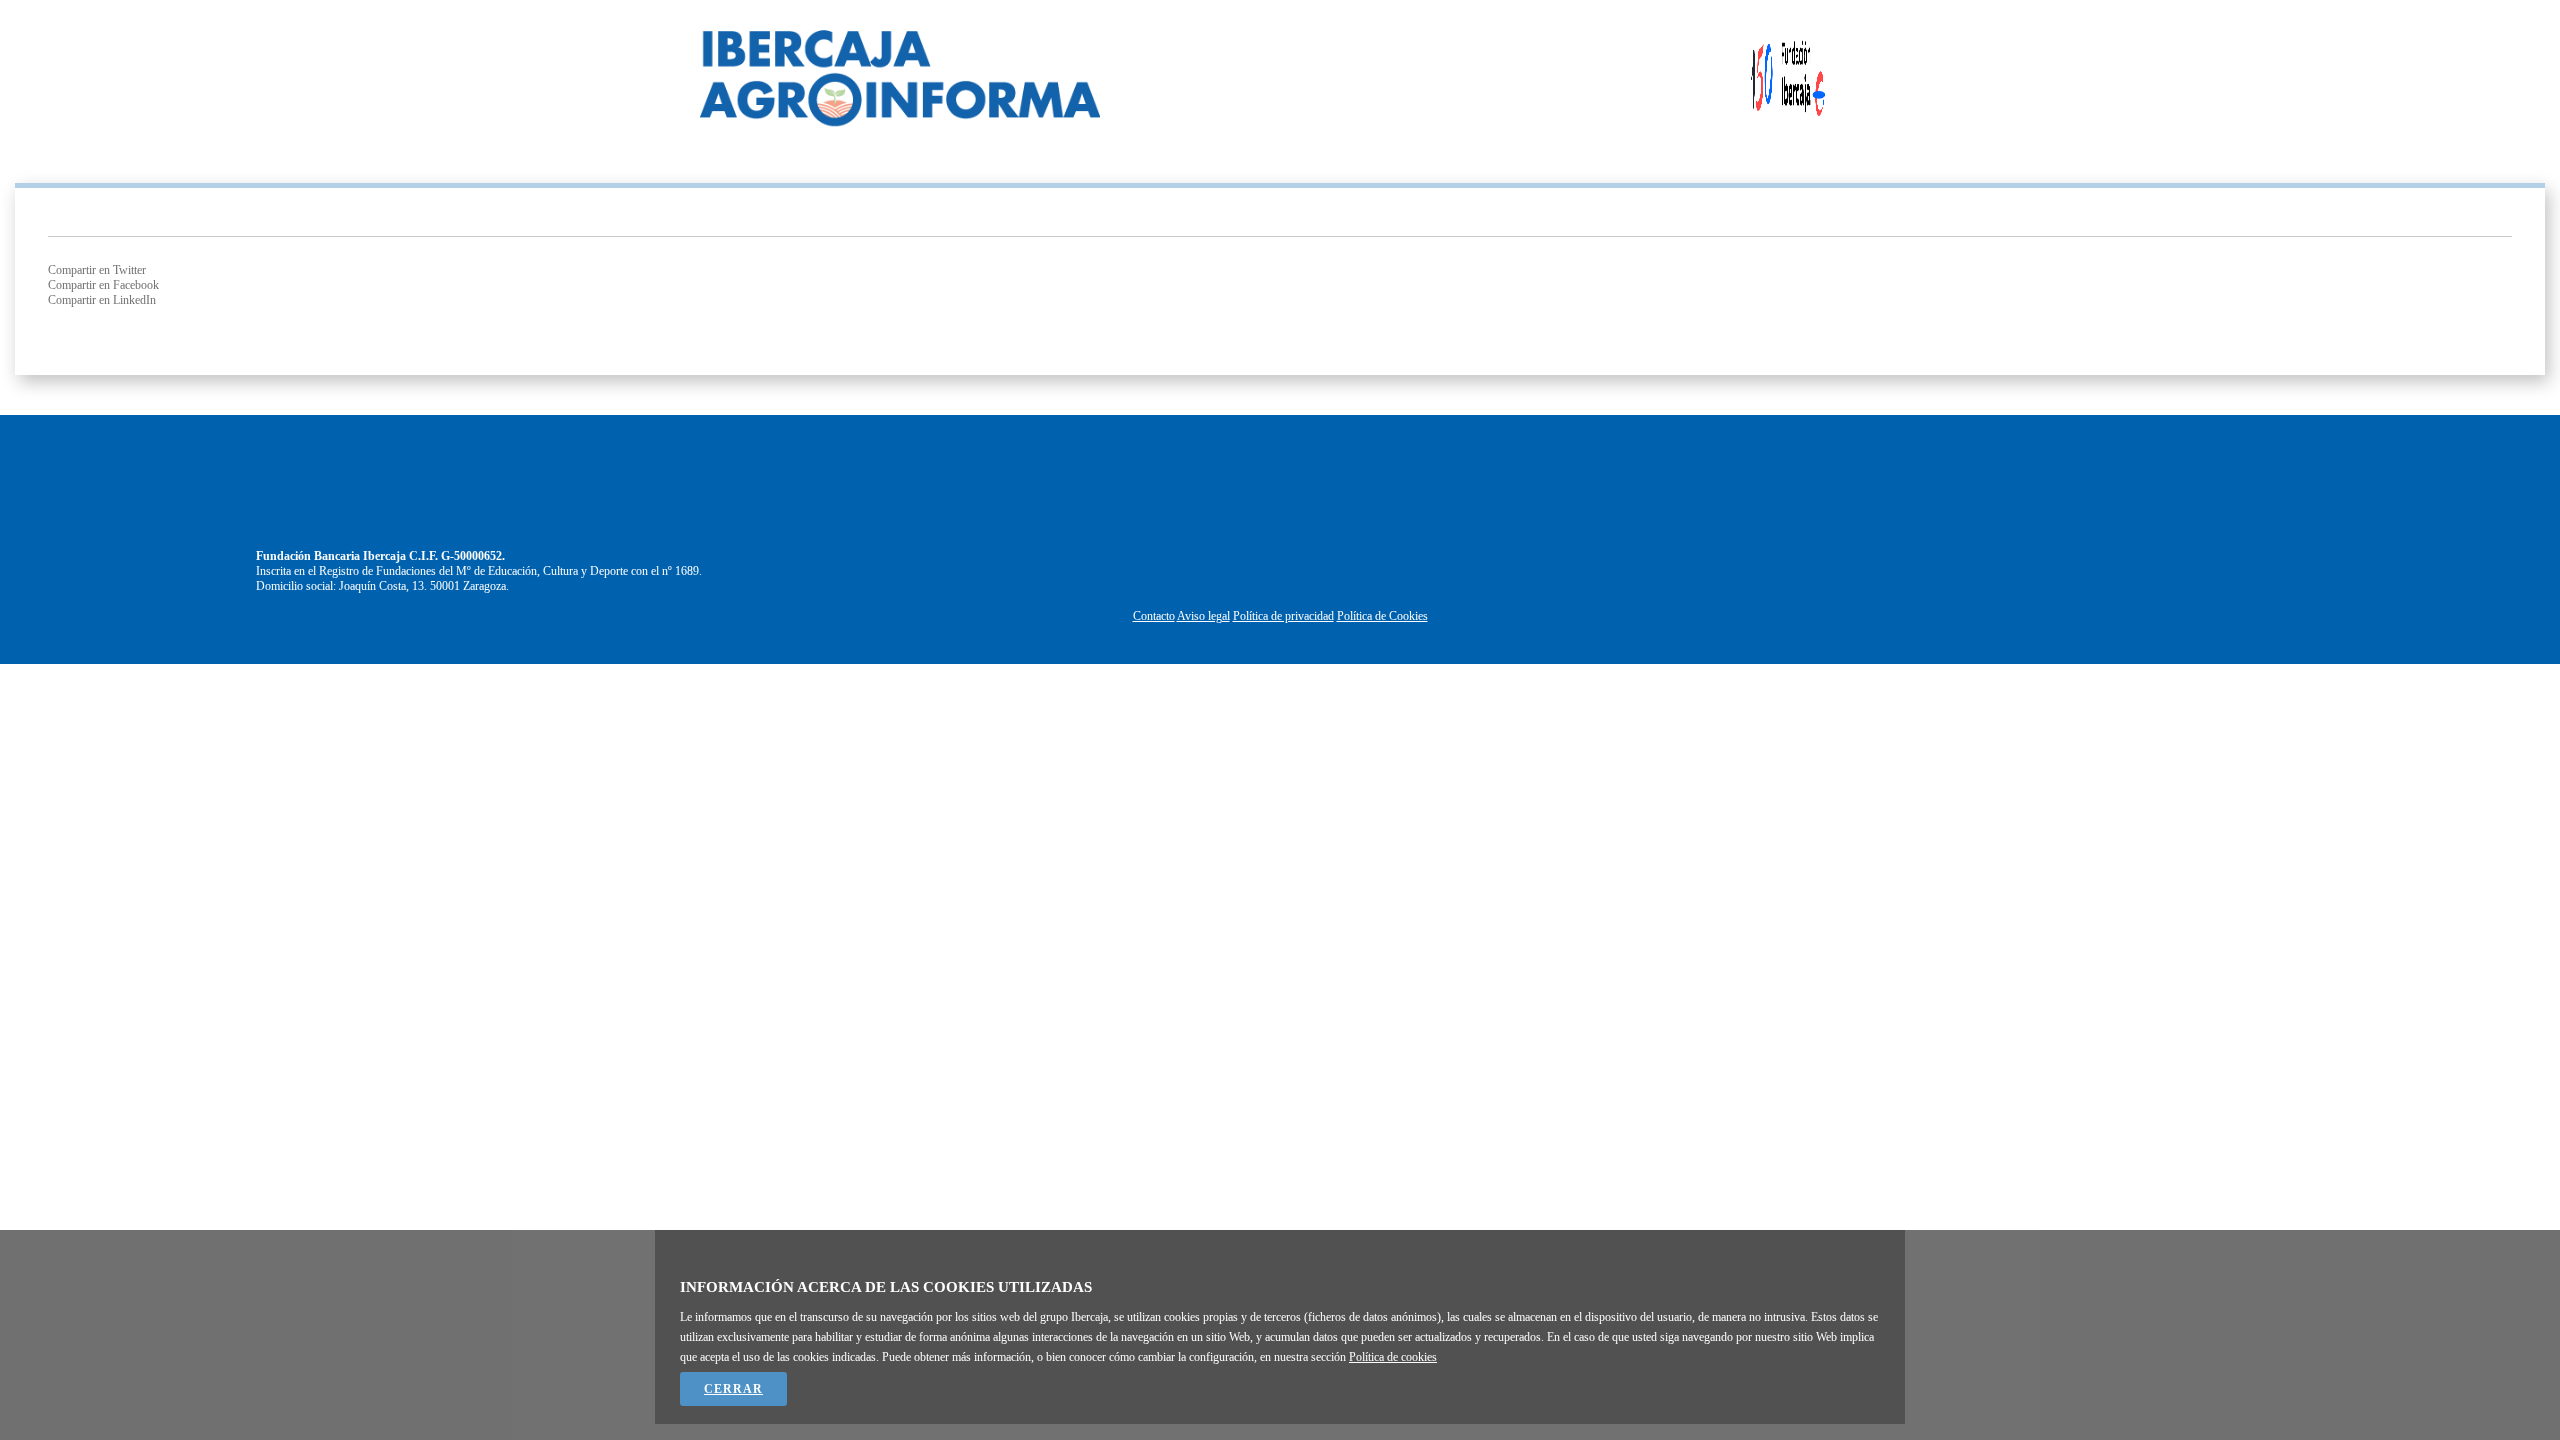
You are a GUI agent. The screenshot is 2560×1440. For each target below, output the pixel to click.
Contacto (1154, 616)
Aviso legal (1203, 616)
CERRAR (733, 1389)
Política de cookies (1393, 1357)
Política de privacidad (1283, 616)
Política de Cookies (1382, 616)
